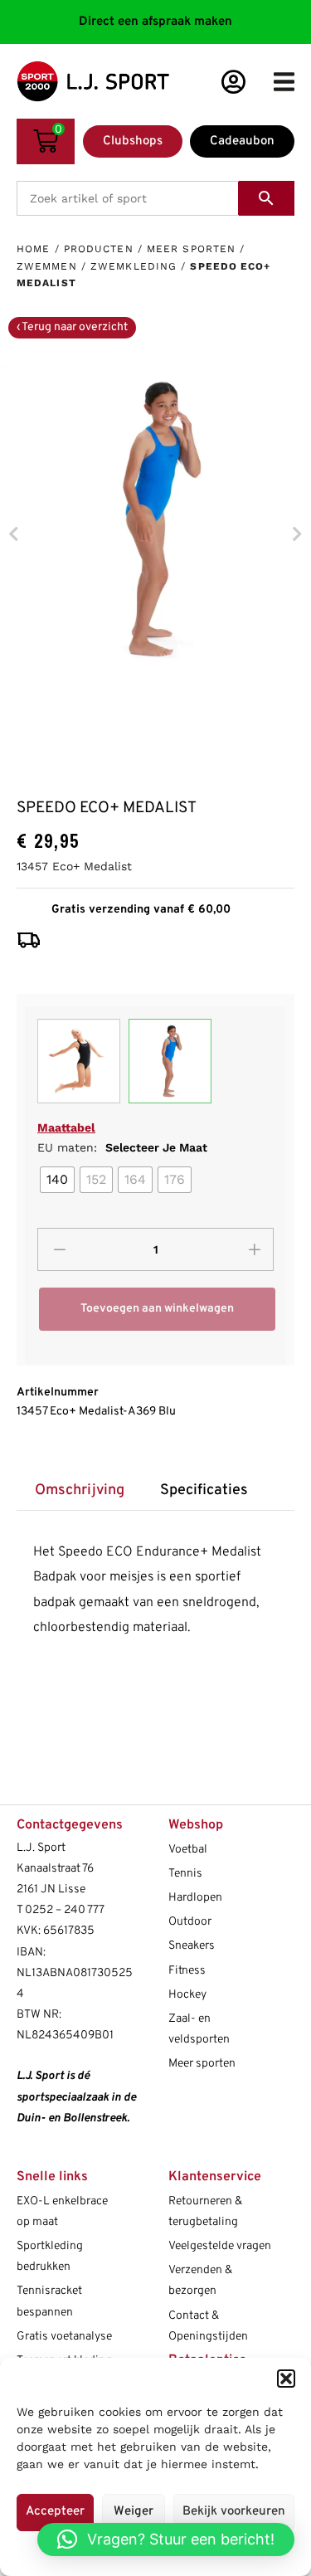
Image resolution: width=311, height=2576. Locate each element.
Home (33, 249)
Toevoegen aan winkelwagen (157, 1309)
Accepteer (55, 2512)
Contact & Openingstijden (208, 2326)
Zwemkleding (134, 266)
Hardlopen (195, 1898)
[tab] (79, 1490)
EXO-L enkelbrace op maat (62, 2212)
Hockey (187, 1995)
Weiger (134, 2512)
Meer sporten (191, 249)
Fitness (187, 1971)
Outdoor (190, 1922)
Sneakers (192, 1946)
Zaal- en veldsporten (199, 2029)
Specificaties (204, 1490)
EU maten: (122, 1147)
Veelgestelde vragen (220, 2246)
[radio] (57, 1180)
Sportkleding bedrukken (50, 2257)
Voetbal (188, 1850)
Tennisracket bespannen (49, 2301)
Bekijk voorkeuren (234, 2512)
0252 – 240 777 (65, 1910)
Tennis (185, 1874)
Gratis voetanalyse (64, 2337)
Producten (99, 249)
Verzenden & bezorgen (200, 2281)
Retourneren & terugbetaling (205, 2212)
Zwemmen (47, 266)
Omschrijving (80, 1490)
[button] (286, 2379)
